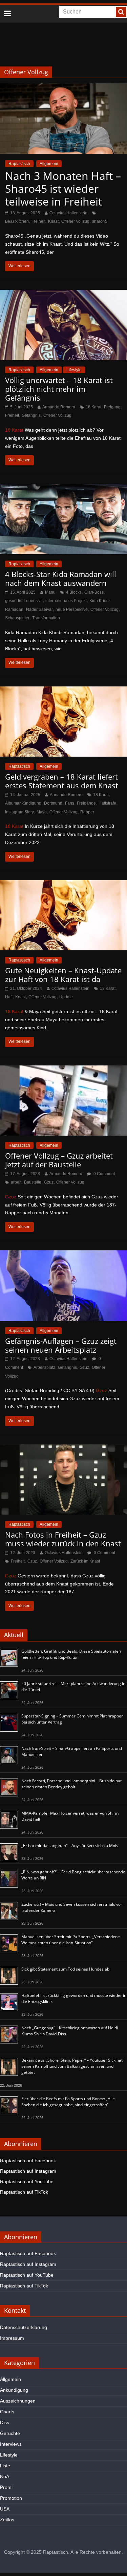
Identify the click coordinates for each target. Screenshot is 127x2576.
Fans (70, 803)
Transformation (46, 618)
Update (66, 997)
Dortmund (53, 803)
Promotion (11, 2498)
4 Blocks (74, 592)
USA (5, 2509)
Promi (6, 2487)
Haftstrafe (107, 803)
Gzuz (49, 1182)
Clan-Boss (94, 592)
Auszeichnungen (18, 2401)
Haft (9, 997)
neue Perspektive (72, 609)
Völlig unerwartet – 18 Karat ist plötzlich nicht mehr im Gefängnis (59, 389)
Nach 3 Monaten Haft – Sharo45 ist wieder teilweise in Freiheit (63, 189)
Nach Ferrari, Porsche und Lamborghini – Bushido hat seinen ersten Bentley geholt (71, 1784)
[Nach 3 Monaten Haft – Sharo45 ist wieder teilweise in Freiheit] (63, 88)
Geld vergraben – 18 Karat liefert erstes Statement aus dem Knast (62, 781)
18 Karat (93, 407)
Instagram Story (19, 812)
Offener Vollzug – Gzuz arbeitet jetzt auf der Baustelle (59, 1160)
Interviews (11, 2444)
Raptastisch (19, 164)
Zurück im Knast (85, 1561)
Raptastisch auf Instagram (28, 2171)
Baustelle (33, 1182)
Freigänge (86, 803)
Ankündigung (14, 2390)
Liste (5, 2466)
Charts (7, 2412)
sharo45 (100, 221)
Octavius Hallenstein (68, 213)
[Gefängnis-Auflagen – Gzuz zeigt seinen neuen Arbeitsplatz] (63, 1255)
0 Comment (104, 1174)
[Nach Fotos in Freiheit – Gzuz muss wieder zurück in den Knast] (63, 1449)
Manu (50, 592)
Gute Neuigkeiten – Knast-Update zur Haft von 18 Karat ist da (63, 975)
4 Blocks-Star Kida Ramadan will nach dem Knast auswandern (61, 578)
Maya (42, 812)
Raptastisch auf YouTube (27, 2181)
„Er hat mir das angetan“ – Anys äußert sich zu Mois (70, 1846)
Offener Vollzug (75, 221)
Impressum (12, 2338)
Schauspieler (17, 618)
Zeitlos (7, 2520)
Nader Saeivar (39, 609)
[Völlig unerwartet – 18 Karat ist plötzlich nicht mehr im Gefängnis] (63, 294)
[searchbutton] (121, 12)
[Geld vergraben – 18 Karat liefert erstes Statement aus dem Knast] (63, 691)
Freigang (112, 407)
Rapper (87, 812)
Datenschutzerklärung (24, 2327)
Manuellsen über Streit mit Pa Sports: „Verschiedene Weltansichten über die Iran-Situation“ (71, 1940)
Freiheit (38, 221)
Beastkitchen (17, 221)
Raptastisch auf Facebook (28, 2161)
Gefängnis (31, 415)
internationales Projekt (66, 601)
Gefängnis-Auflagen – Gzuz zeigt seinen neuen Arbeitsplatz (61, 1345)
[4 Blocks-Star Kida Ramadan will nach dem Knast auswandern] (63, 488)
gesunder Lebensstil (24, 601)
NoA (5, 2476)
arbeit (16, 1182)
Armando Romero (59, 407)
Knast (53, 221)
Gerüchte (10, 2433)
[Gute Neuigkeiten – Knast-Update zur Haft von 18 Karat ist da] (63, 884)
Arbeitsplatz (44, 1367)
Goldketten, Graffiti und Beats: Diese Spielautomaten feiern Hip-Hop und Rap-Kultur (71, 1654)
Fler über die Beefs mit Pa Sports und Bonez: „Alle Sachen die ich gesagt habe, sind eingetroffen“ (68, 2102)
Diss (5, 2422)
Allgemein (49, 164)
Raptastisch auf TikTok (24, 2192)
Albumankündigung (23, 803)
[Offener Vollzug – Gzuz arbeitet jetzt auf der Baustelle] (63, 1070)
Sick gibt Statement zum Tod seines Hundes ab (65, 1969)
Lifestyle (74, 370)
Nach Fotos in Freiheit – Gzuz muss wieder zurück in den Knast (63, 1539)
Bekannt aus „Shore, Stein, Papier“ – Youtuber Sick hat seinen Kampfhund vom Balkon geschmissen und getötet (72, 2066)
